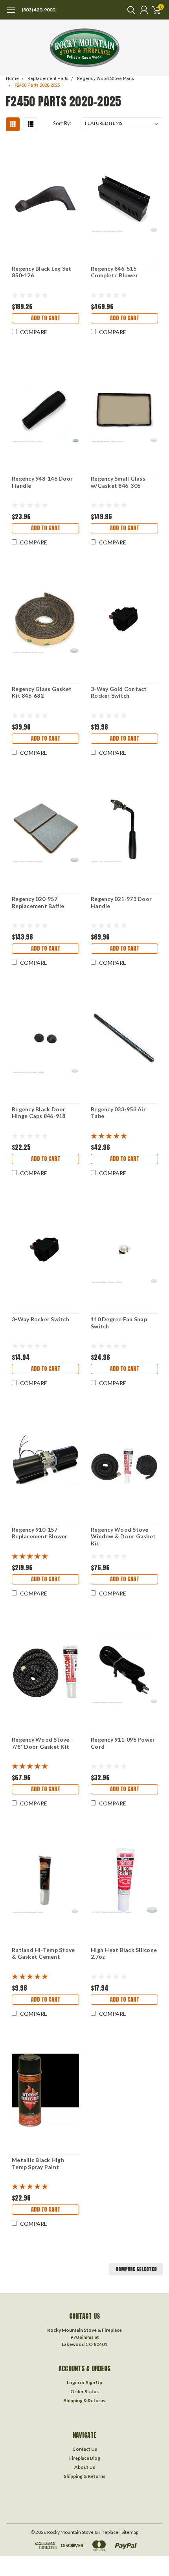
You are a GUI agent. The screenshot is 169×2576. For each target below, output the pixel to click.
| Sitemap (129, 2532)
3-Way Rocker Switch (40, 1319)
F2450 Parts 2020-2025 (37, 85)
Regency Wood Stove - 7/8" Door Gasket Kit (42, 1743)
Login (73, 2382)
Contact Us (85, 2449)
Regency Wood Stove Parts (106, 79)
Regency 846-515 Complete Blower (114, 272)
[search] (129, 10)
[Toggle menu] (11, 14)
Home (12, 79)
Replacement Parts (48, 79)
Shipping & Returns (84, 2400)
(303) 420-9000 (38, 10)
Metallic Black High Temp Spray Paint (38, 2163)
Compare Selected (136, 2269)
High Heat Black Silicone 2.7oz (124, 1953)
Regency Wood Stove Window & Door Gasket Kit (123, 1536)
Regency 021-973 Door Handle (121, 902)
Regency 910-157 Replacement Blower (40, 1533)
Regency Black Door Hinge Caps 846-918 (39, 1113)
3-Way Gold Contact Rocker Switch (119, 692)
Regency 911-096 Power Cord (123, 1743)
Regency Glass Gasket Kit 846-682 (42, 692)
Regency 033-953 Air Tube (118, 1113)
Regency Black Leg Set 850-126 (41, 272)
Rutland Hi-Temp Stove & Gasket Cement (43, 1953)
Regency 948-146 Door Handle (42, 482)
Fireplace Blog (85, 2458)
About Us (85, 2467)
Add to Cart (46, 318)
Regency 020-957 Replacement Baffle (38, 902)
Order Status (84, 2391)
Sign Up (94, 2382)
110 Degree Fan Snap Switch (119, 1323)
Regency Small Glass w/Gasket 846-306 (118, 482)
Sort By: (62, 123)
